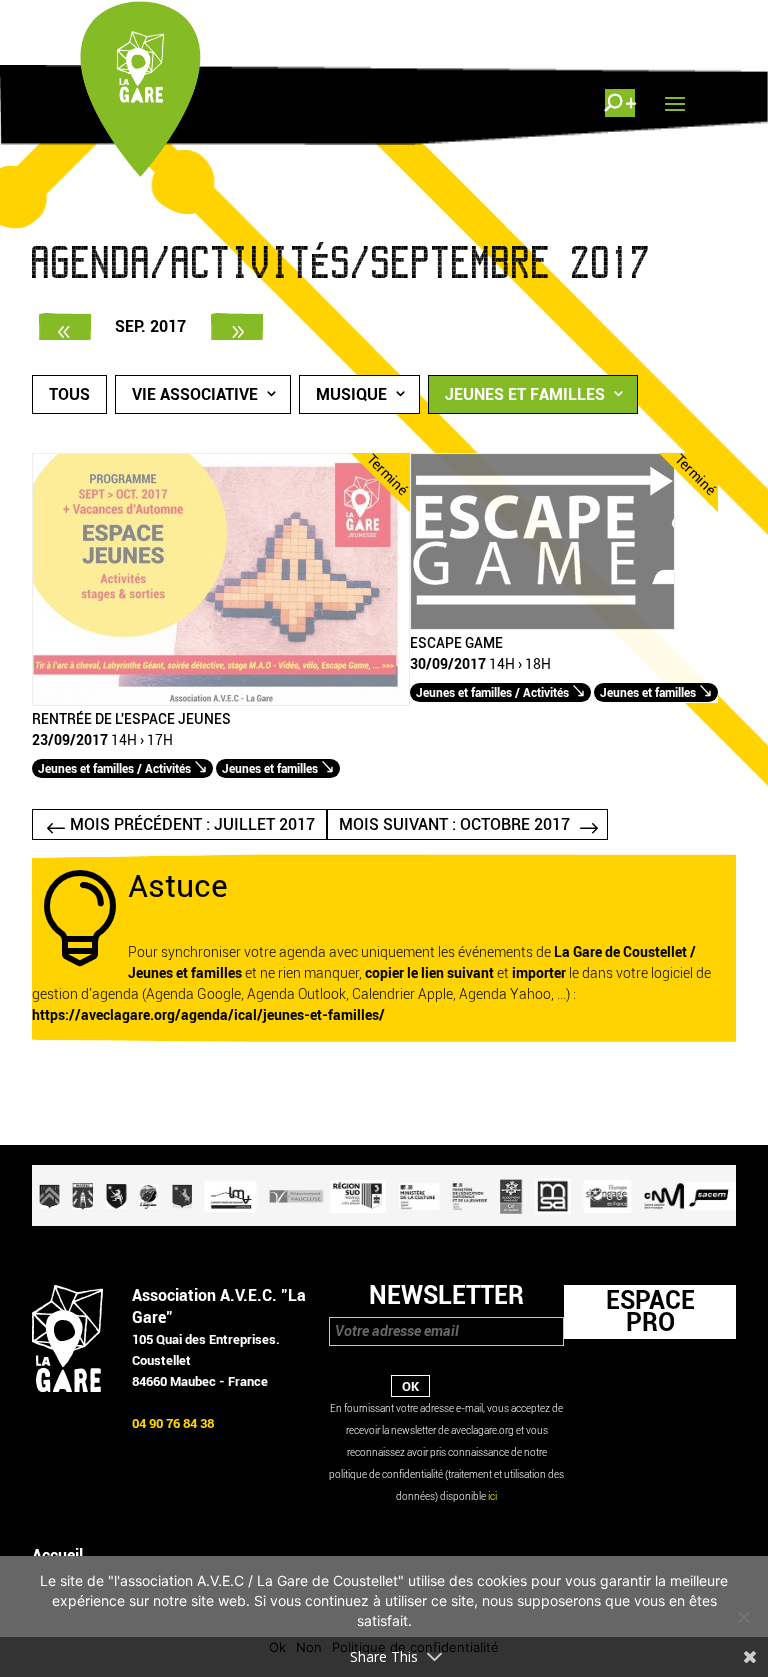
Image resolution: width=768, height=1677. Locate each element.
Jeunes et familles (525, 394)
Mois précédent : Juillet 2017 (192, 824)
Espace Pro (650, 1311)
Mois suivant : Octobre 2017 (454, 824)
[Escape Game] (542, 625)
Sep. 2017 (150, 326)
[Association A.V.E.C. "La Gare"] (67, 1387)
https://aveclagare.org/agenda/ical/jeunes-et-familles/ (208, 1015)
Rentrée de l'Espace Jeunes (131, 720)
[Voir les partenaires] (384, 1221)
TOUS (69, 394)
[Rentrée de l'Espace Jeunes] (221, 701)
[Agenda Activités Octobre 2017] (237, 326)
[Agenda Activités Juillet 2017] (65, 326)
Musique (351, 394)
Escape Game (456, 644)
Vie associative (195, 394)
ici (492, 1496)
